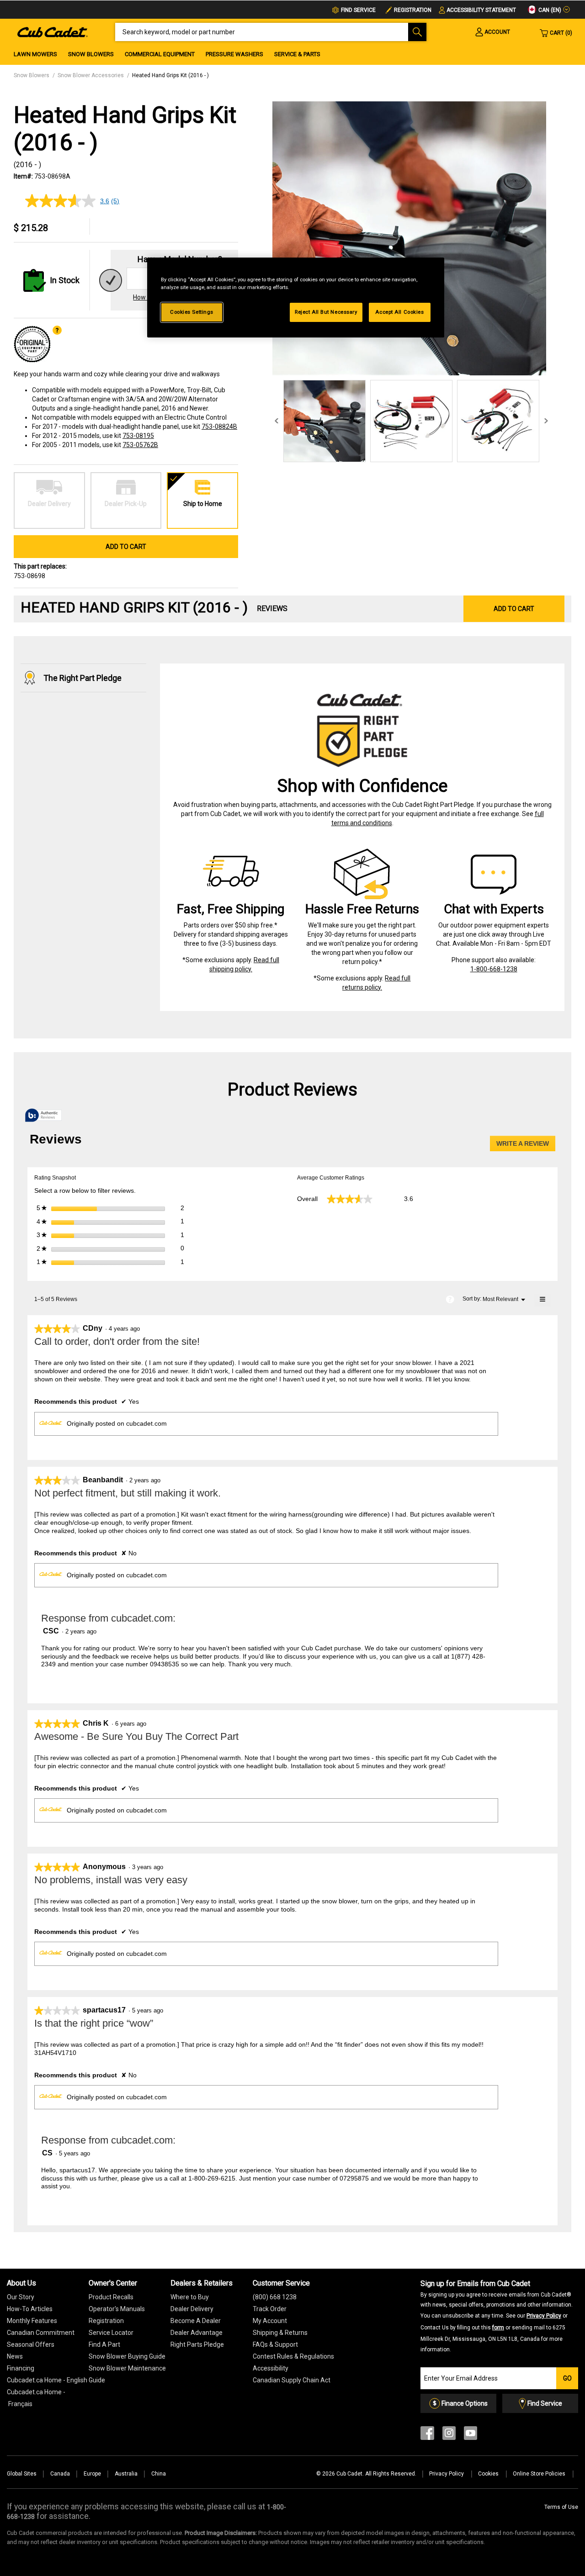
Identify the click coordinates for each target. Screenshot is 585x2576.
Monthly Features (32, 2321)
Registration (413, 10)
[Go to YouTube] (471, 2435)
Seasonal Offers (31, 2344)
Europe (92, 2474)
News (15, 2356)
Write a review (526, 1146)
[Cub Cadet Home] (53, 32)
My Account (270, 2321)
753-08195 (138, 436)
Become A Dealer (196, 2321)
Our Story (21, 2297)
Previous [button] (277, 421)
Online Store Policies (540, 2474)
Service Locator (111, 2333)
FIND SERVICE (358, 10)
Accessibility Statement (481, 10)
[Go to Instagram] (449, 2435)
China (159, 2474)
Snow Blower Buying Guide (127, 2356)
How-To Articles (30, 2309)
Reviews (272, 608)
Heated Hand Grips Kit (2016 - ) (170, 75)
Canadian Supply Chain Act (292, 2380)
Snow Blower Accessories (91, 75)
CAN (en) (549, 10)
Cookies (489, 2474)
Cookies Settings (192, 312)
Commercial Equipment (160, 54)
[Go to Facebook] (427, 2435)
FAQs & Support (275, 2344)
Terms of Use (561, 2507)
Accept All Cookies (399, 312)
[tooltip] (43, 1116)
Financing (21, 2368)
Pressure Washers (234, 54)
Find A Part (104, 2344)
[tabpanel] (409, 238)
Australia (126, 2474)
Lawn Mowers (35, 54)
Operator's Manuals (117, 2309)
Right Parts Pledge (197, 2344)
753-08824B (219, 427)
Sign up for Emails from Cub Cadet (497, 2316)
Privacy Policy (544, 2316)
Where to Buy (190, 2297)
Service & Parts (297, 54)
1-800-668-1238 (494, 969)
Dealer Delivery (192, 2309)
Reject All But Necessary (326, 312)
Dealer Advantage (197, 2333)
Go (567, 2378)
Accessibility (271, 2368)
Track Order (270, 2309)
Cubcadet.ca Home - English (47, 2380)
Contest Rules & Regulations (293, 2356)
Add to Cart (126, 547)
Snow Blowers (91, 54)
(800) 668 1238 (275, 2297)
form (498, 2328)
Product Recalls (111, 2297)
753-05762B (140, 445)
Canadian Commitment (41, 2333)
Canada (60, 2474)
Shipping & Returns (280, 2333)
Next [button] (546, 421)
